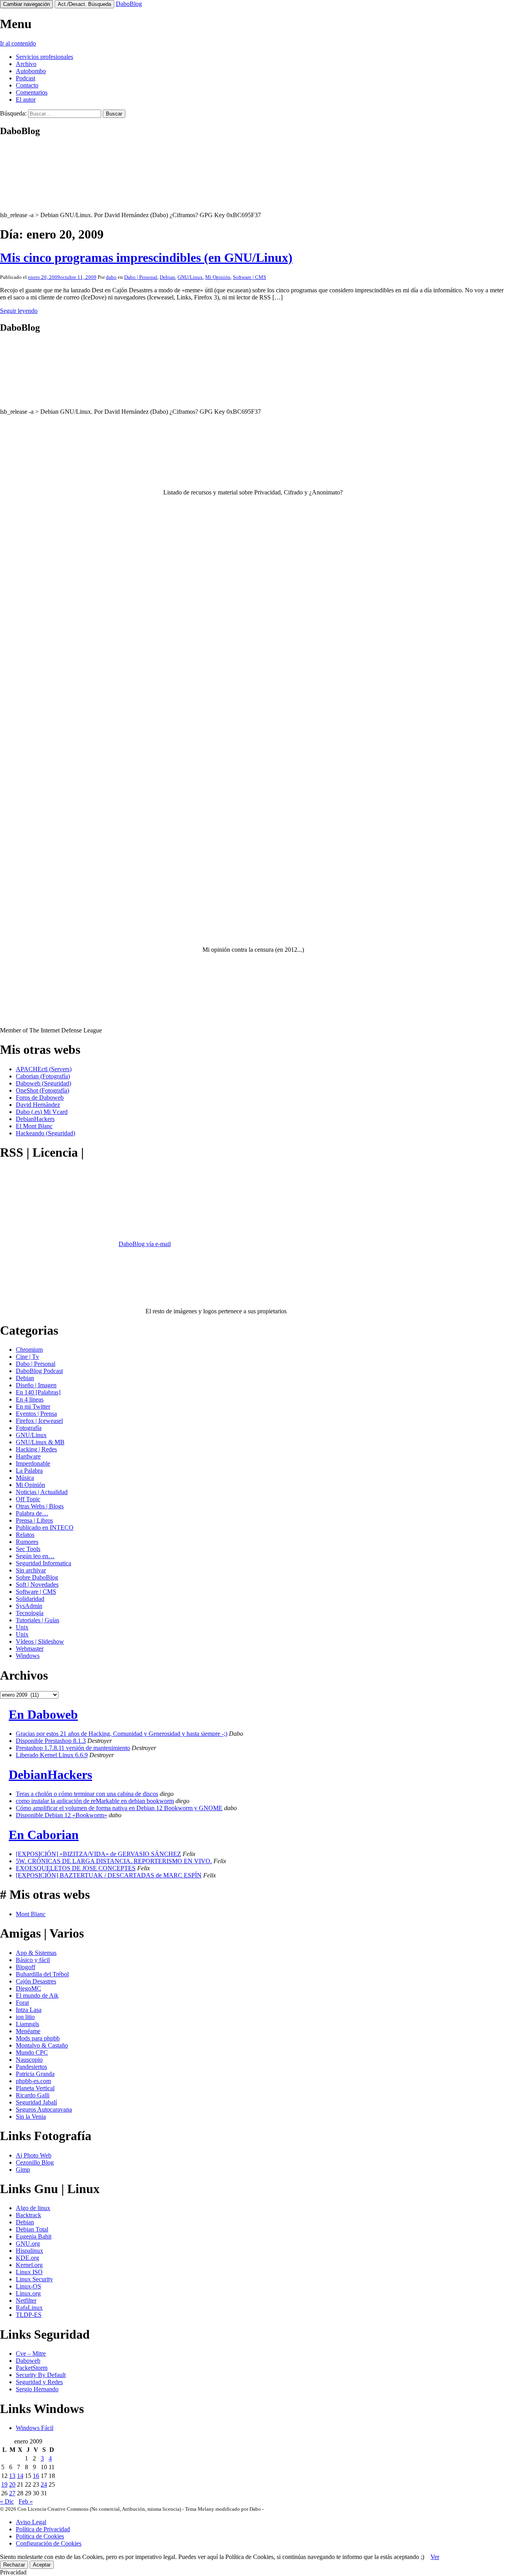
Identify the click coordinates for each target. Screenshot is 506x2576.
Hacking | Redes (36, 1449)
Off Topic (28, 1499)
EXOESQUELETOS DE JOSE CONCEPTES (76, 1868)
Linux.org (28, 2293)
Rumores (27, 1542)
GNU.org (28, 2244)
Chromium (29, 1350)
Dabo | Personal (141, 277)
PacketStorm (32, 2368)
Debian (167, 277)
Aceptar (42, 2565)
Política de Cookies (40, 2536)
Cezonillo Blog (35, 2162)
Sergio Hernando (37, 2389)
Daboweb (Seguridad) (43, 1083)
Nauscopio (29, 2060)
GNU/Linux (190, 277)
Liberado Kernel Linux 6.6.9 (52, 1755)
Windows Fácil (35, 2428)
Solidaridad (30, 1599)
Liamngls (27, 2024)
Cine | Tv (27, 1357)
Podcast (25, 78)
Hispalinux (29, 2251)
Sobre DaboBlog (37, 1577)
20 (12, 2484)
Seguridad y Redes (39, 2382)
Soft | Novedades (37, 1584)
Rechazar (14, 2565)
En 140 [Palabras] (38, 1392)
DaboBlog (129, 4)
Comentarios (32, 92)
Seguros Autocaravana (44, 2109)
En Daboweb (43, 1714)
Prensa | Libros (34, 1520)
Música (25, 1478)
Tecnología (30, 1613)
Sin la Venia (31, 2117)
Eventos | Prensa (36, 1414)
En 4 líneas (30, 1399)
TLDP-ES (29, 2315)
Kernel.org (29, 2265)
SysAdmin (29, 1606)
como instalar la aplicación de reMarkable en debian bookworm (95, 1801)
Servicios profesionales (44, 57)
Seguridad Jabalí (36, 2102)
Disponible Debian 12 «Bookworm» (61, 1815)
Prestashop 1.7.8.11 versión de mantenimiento (73, 1748)
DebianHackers (35, 1119)
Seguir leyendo (19, 311)
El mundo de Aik (37, 1995)
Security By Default (41, 2375)
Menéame (28, 2031)
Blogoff (25, 1967)
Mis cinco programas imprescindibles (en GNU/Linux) (146, 258)
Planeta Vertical (35, 2088)
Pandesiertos (31, 2067)
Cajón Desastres (36, 1981)
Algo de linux (33, 2208)
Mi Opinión (218, 277)
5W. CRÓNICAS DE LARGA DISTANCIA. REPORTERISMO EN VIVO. (114, 1861)
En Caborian (44, 1835)
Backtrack (28, 2215)
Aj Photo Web (34, 2155)
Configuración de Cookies (49, 2543)
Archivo (26, 64)
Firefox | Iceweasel (39, 1421)
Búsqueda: (13, 113)
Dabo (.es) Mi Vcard (42, 1112)
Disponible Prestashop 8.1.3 (51, 1741)
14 (20, 2476)
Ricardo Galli (33, 2095)
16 (36, 2476)
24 (44, 2484)
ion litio (25, 2017)
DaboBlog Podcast (39, 1371)
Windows (28, 1656)
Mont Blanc (31, 1914)
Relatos (25, 1535)
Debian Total (32, 2229)
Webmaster (30, 1649)
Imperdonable (33, 1463)
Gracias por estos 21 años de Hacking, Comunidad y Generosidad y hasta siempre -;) (122, 1734)
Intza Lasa (29, 2010)
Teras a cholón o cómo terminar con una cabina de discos (87, 1794)
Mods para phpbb (38, 2038)
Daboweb (28, 2361)
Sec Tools (28, 1549)
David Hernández (38, 1105)
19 (4, 2484)
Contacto (27, 85)
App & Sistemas (36, 1953)
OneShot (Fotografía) (42, 1090)
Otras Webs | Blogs (40, 1506)
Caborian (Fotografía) (43, 1076)
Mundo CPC (32, 2052)
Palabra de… (32, 1513)
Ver (435, 2557)
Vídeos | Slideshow (40, 1641)
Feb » (26, 2501)
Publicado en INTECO (45, 1528)
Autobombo (31, 71)
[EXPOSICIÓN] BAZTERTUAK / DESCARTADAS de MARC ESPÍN (109, 1875)
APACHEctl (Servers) (44, 1069)
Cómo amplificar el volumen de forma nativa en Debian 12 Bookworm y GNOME (119, 1808)
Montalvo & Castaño (42, 2045)
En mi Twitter (33, 1406)
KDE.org (27, 2258)
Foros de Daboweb (40, 1098)
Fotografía (29, 1428)
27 (12, 2493)
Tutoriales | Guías (38, 1620)
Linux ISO (29, 2272)
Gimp (23, 2170)
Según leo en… (35, 1556)
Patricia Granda (35, 2074)
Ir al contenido (18, 43)
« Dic (7, 2501)
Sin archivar (31, 1570)
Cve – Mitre (31, 2353)
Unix (22, 1627)
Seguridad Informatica (43, 1563)
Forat (22, 2003)
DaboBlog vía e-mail (145, 1244)
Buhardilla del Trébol (42, 1974)
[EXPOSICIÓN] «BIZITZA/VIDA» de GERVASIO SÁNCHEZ (98, 1854)
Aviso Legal (31, 2522)
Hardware (28, 1456)
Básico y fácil (33, 1960)
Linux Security (34, 2279)
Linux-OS (28, 2286)
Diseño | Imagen (36, 1385)
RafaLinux (29, 2308)
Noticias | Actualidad (42, 1492)
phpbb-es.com (33, 2081)
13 (12, 2476)
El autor (26, 99)
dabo (111, 277)
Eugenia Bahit (34, 2236)
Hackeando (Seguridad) (45, 1133)
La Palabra (29, 1471)
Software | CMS (249, 277)
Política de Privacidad (43, 2529)
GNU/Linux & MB (40, 1442)
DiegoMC (28, 1988)
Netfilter (26, 2300)
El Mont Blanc (34, 1126)
